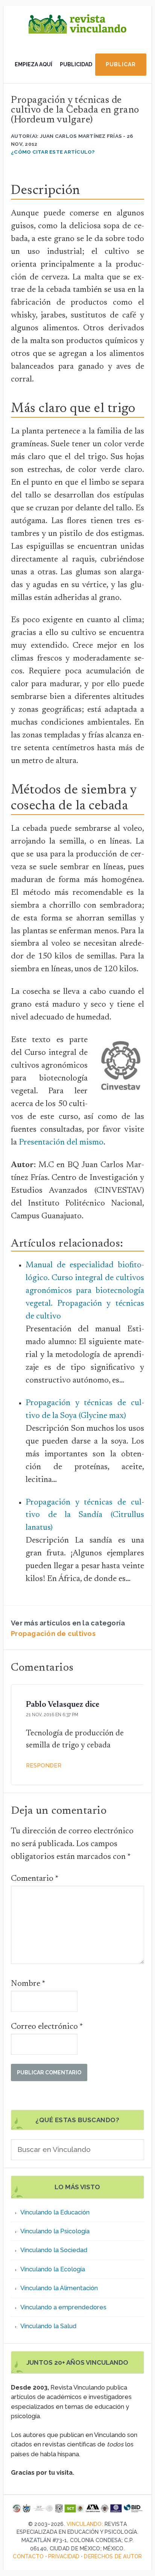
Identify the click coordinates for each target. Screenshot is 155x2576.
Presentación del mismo (61, 1143)
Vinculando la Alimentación (59, 2288)
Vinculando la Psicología (55, 2231)
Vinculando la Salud (48, 2326)
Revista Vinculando (77, 31)
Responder (44, 1766)
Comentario (35, 1879)
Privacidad (64, 2556)
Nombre (28, 1984)
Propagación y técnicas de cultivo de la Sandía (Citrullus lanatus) (85, 1515)
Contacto (28, 2556)
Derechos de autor (113, 2556)
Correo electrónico (47, 2027)
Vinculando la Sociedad (54, 2250)
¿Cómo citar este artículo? (53, 152)
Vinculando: (85, 2524)
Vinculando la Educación (55, 2212)
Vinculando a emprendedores (63, 2307)
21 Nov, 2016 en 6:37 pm (52, 1715)
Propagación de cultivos (53, 1634)
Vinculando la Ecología (53, 2269)
